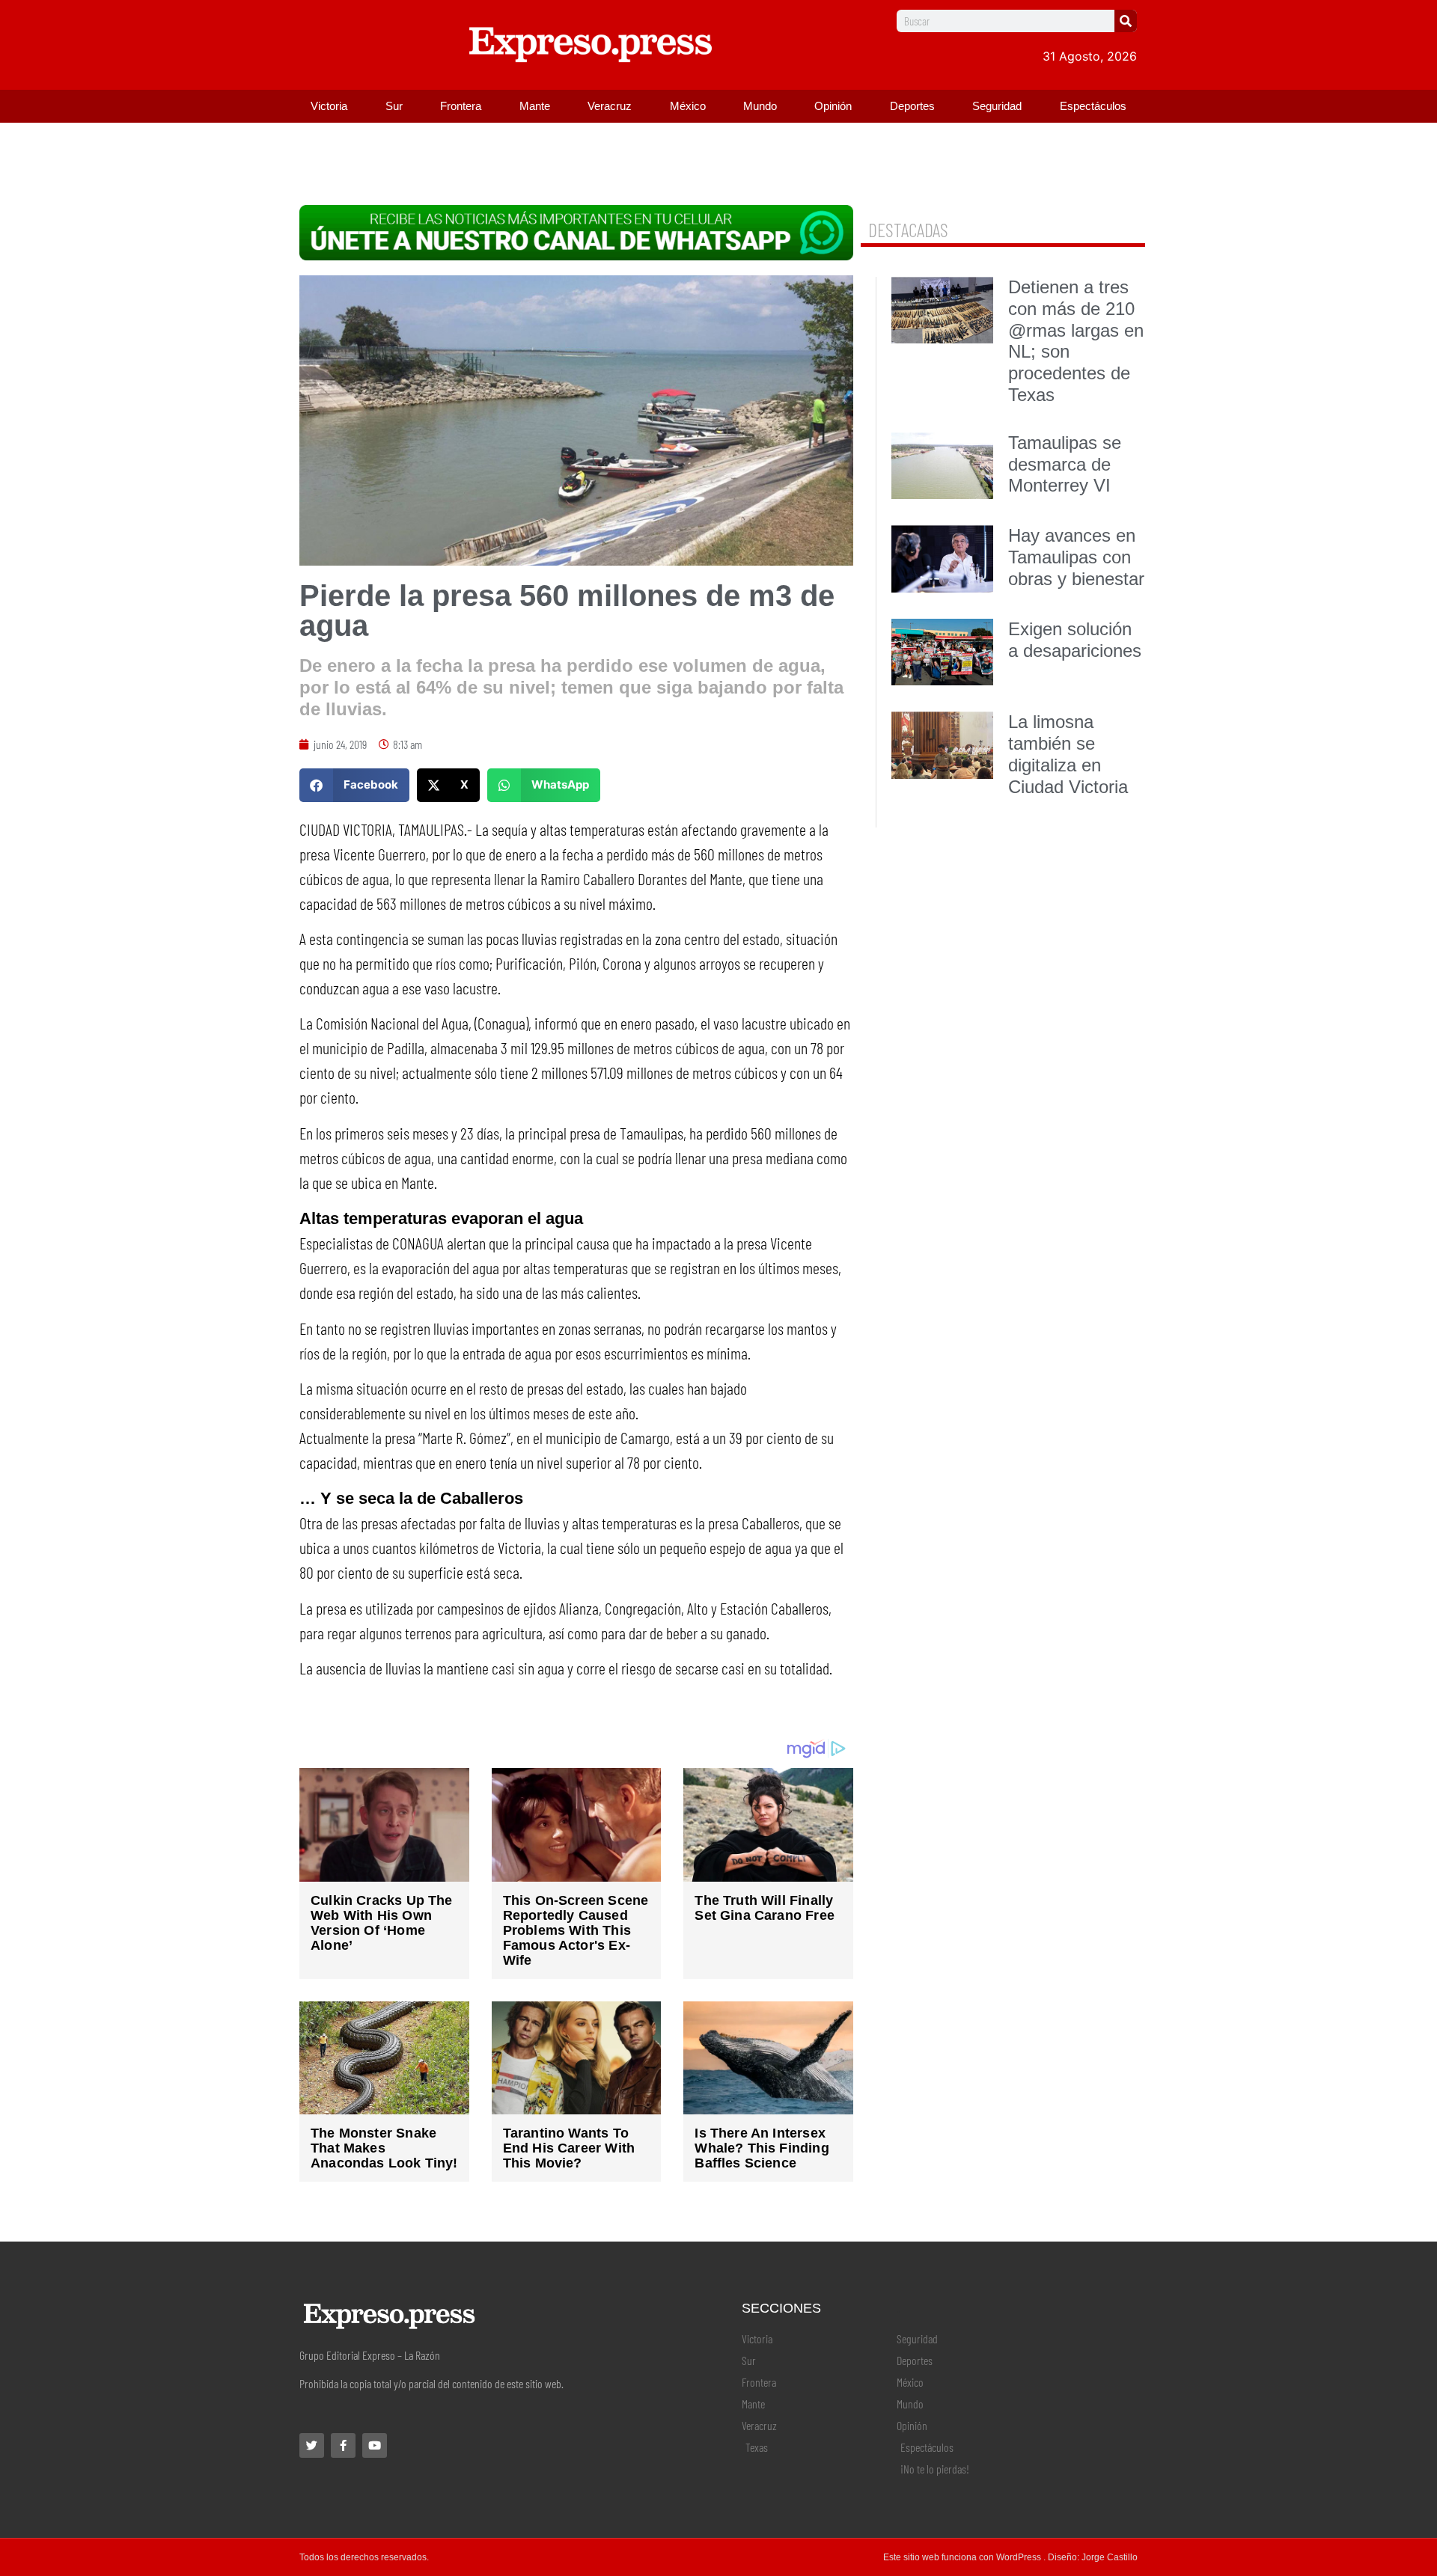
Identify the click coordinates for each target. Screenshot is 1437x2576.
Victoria (329, 106)
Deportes (912, 106)
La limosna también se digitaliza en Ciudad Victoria (1068, 754)
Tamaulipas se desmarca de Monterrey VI (1065, 464)
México (688, 106)
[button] (354, 785)
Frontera (461, 106)
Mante (535, 106)
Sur (394, 106)
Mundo (760, 106)
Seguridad (997, 106)
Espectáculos (1093, 106)
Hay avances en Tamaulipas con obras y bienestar (1076, 557)
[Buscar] (1126, 21)
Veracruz (610, 106)
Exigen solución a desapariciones (1075, 640)
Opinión (833, 106)
